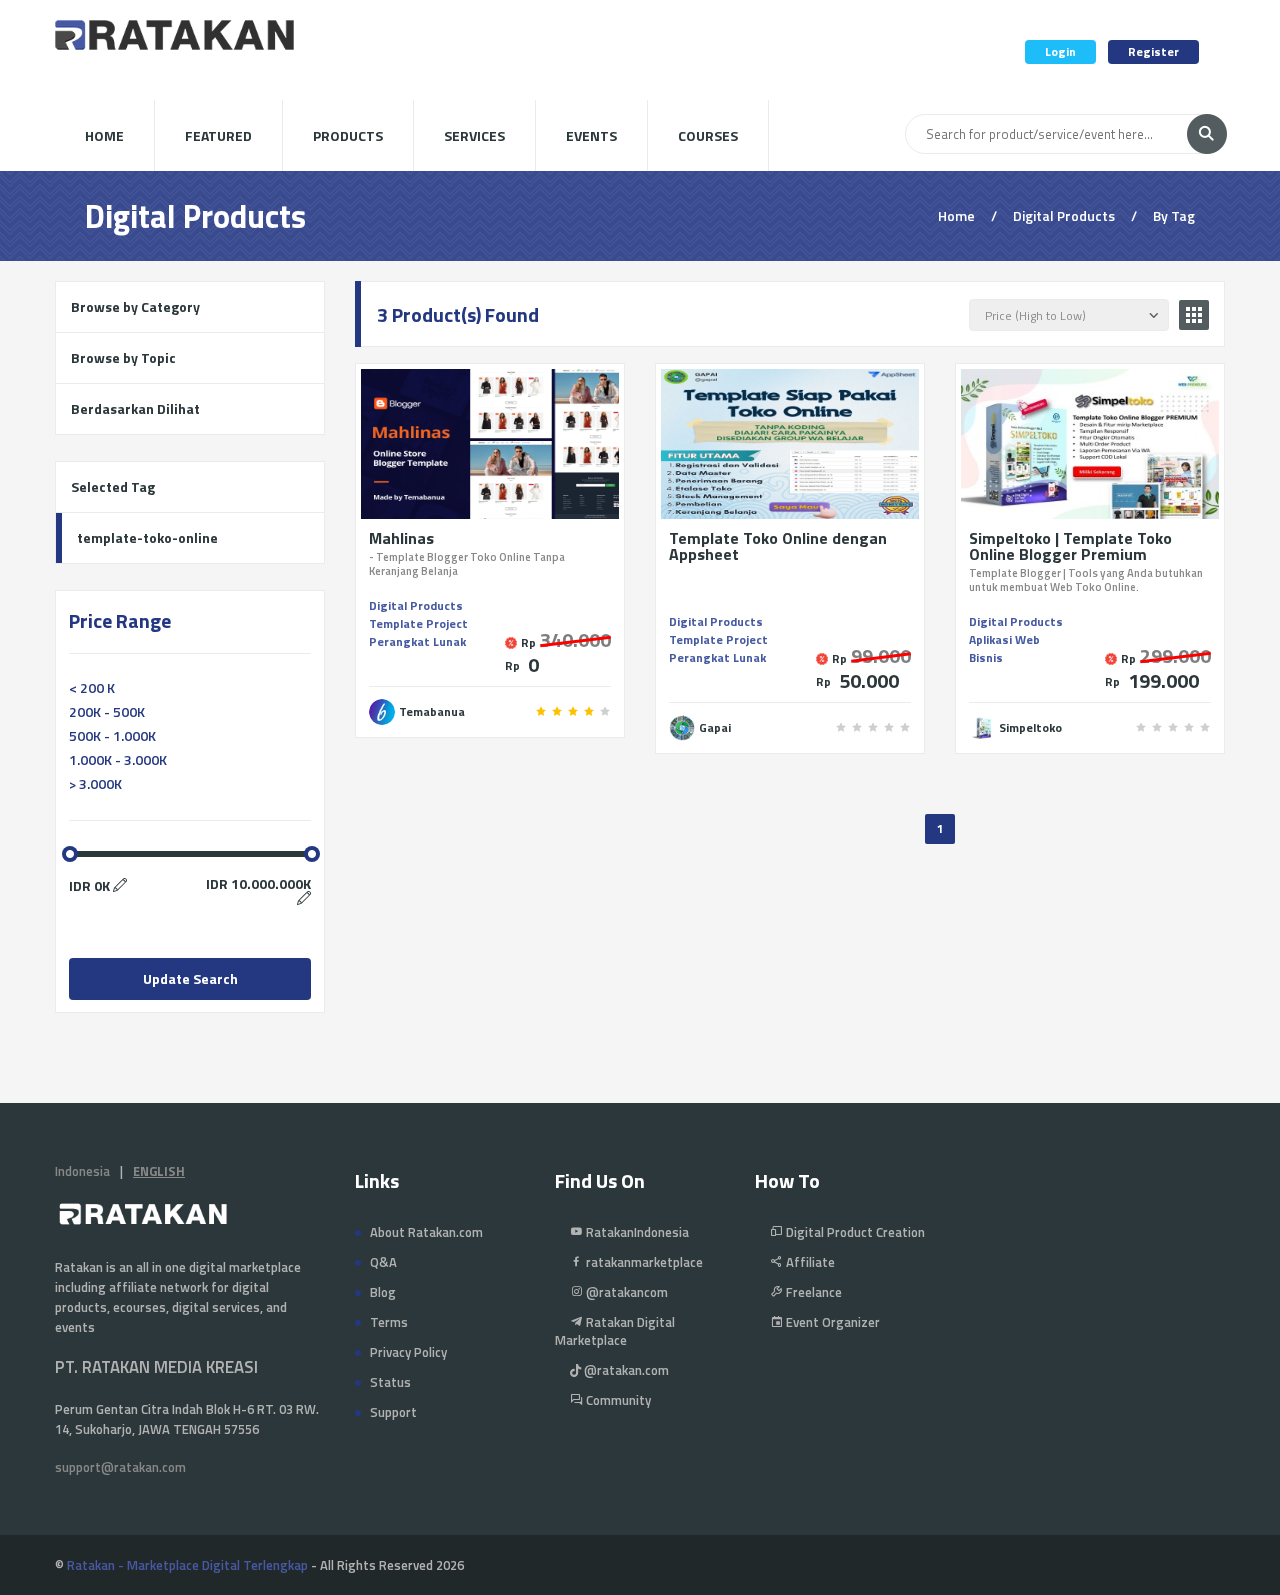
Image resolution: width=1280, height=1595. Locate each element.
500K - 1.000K (112, 735)
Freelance (812, 1292)
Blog (383, 1292)
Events (591, 135)
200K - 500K (107, 711)
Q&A (383, 1262)
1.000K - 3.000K (118, 759)
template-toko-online (147, 537)
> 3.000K (95, 783)
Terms (389, 1322)
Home (104, 135)
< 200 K (92, 687)
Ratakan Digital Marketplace (615, 1331)
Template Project (418, 623)
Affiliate (809, 1262)
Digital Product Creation (854, 1232)
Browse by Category (135, 306)
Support (393, 1412)
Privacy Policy (408, 1352)
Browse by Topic (123, 357)
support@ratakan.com (120, 1467)
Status (390, 1382)
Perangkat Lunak (417, 641)
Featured (218, 135)
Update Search (190, 978)
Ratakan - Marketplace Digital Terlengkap (187, 1565)
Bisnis (986, 657)
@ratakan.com (625, 1370)
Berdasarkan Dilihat (135, 408)
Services (474, 135)
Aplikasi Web (1004, 639)
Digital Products (416, 605)
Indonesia (82, 1171)
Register (1153, 51)
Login (1060, 51)
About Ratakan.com (426, 1232)
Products (348, 135)
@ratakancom (625, 1292)
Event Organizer (831, 1322)
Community (617, 1400)
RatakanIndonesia (636, 1232)
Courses (708, 135)
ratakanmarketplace (643, 1262)
